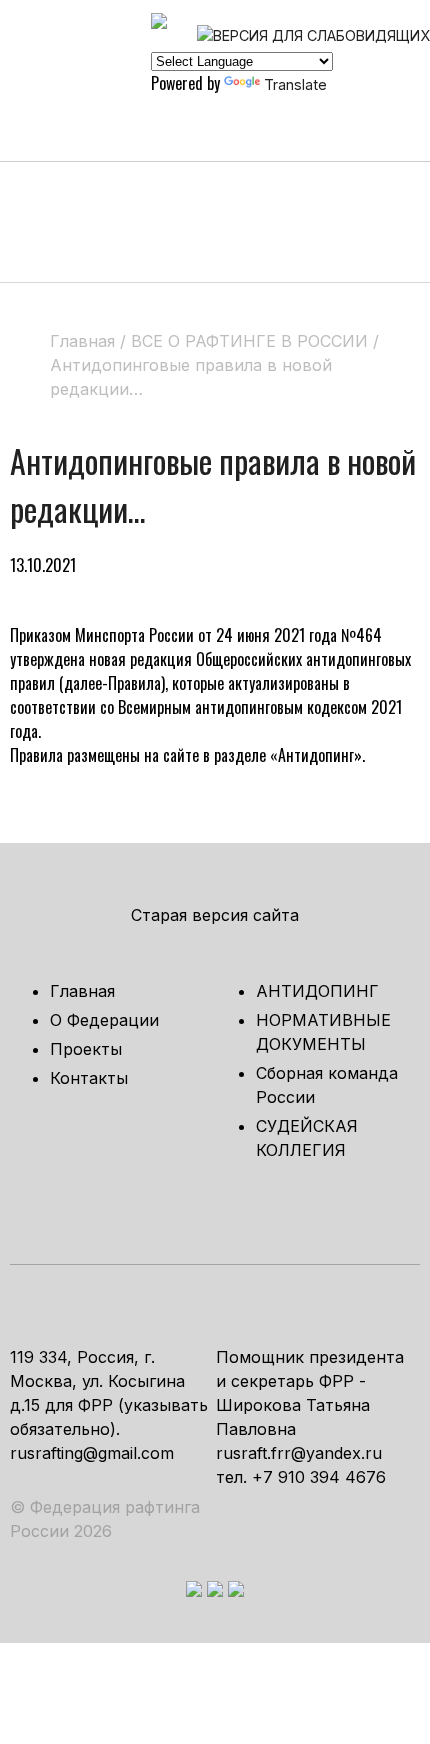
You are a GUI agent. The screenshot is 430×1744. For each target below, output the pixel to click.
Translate (295, 84)
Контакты (89, 1078)
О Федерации (104, 1020)
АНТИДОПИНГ (317, 991)
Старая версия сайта (215, 915)
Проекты (86, 1049)
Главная (82, 991)
